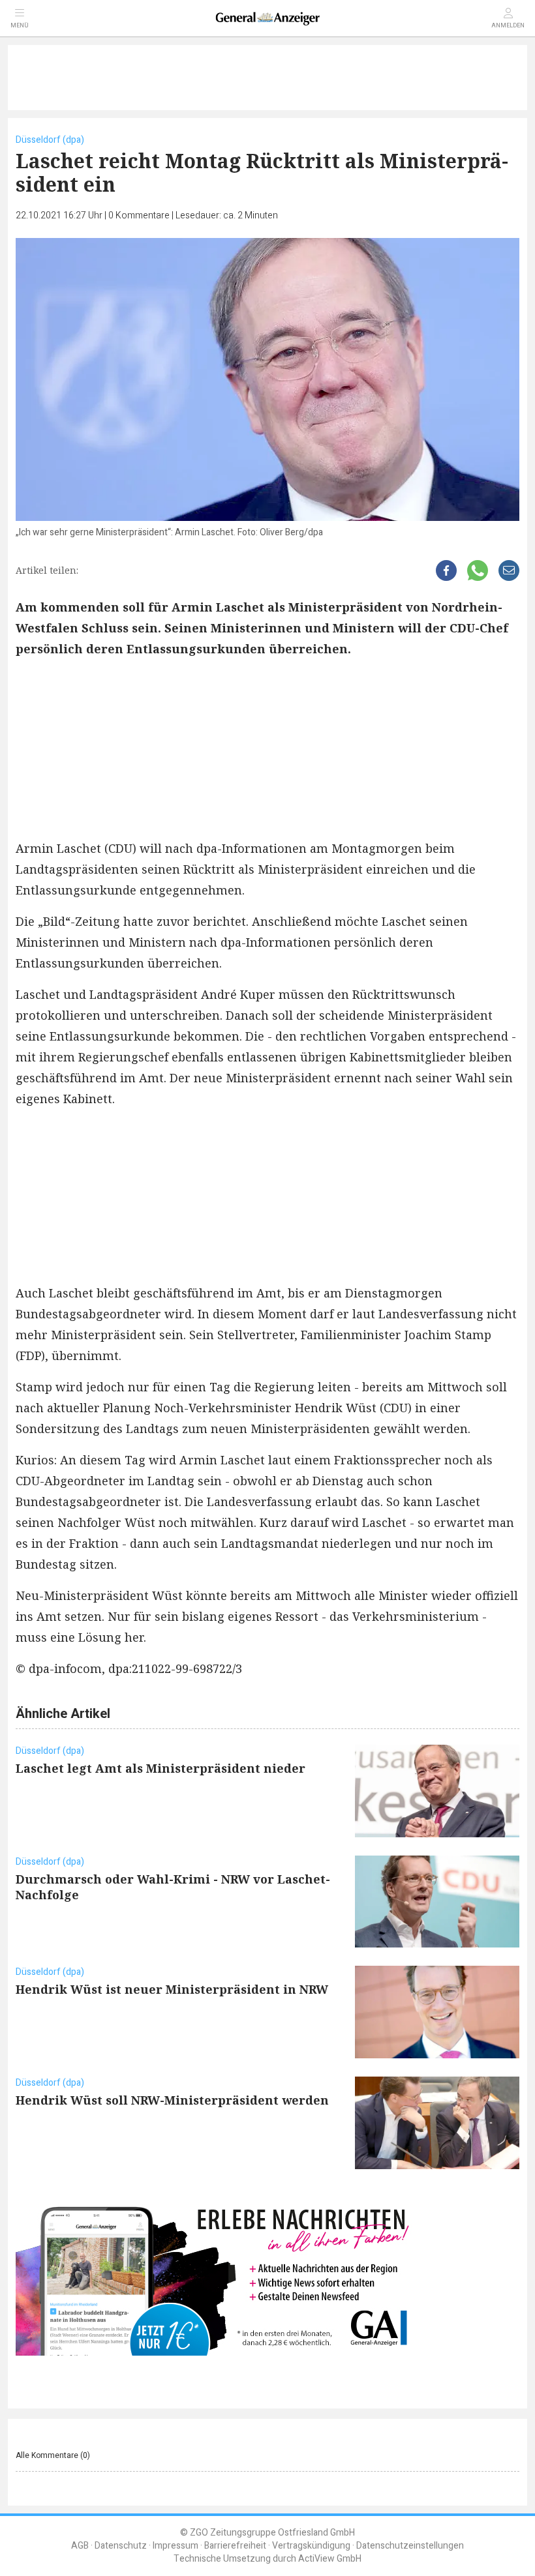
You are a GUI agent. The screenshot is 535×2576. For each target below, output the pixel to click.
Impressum (176, 2546)
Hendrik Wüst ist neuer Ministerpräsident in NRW (172, 1989)
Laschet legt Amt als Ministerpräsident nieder (160, 1768)
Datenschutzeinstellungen (410, 2546)
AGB (80, 2546)
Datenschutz (121, 2546)
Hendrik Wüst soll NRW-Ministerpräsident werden (172, 2100)
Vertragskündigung (311, 2546)
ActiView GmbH (330, 2559)
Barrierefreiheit (235, 2546)
